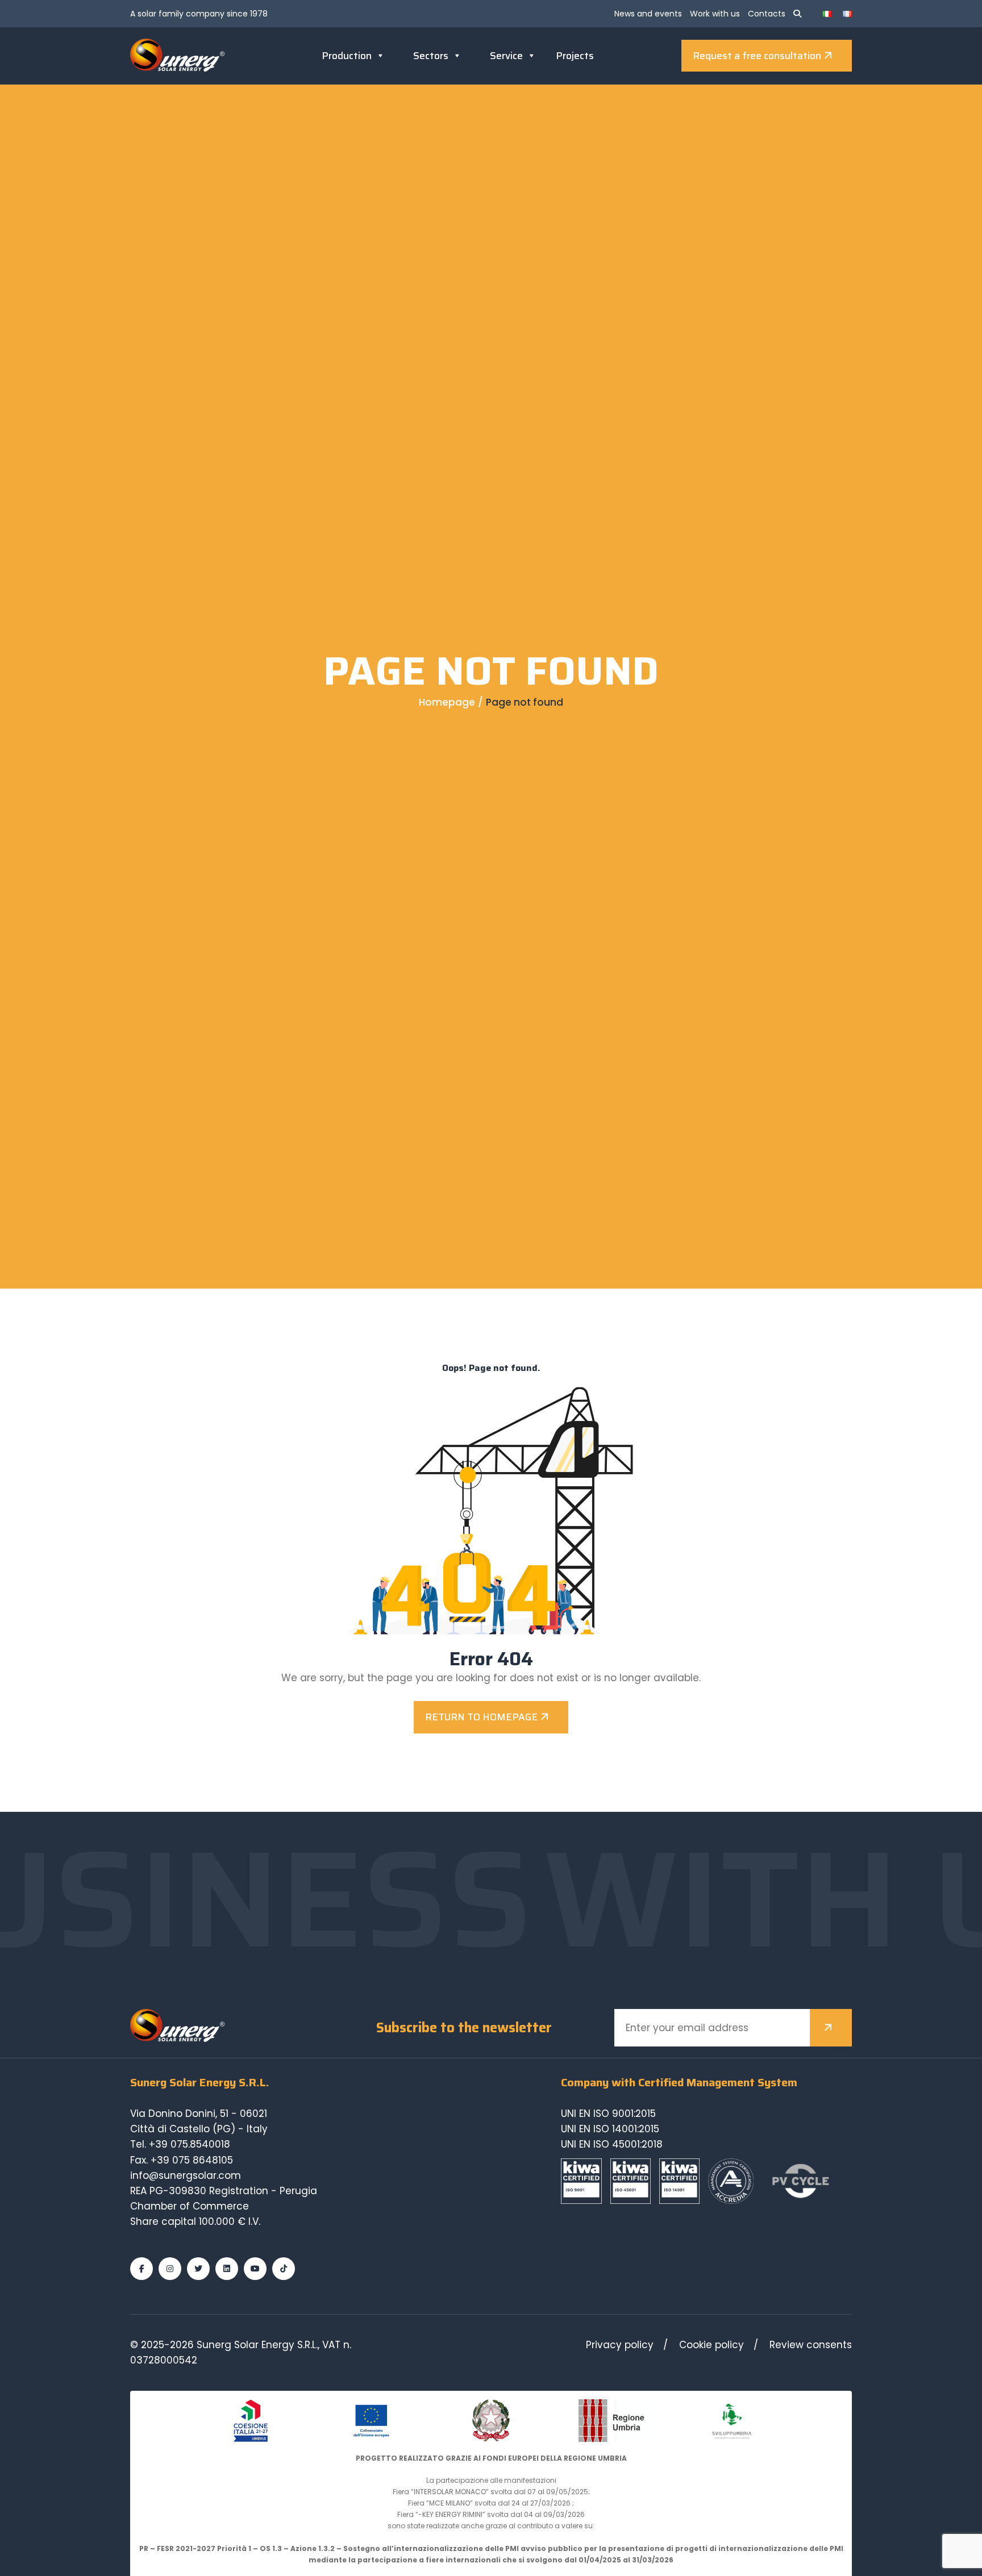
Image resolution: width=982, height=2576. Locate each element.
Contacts (767, 14)
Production (347, 56)
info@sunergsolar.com (186, 2175)
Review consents (811, 2345)
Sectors (431, 56)
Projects (575, 56)
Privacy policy (620, 2345)
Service (506, 56)
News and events (648, 14)
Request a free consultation (757, 56)
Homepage (447, 702)
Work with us (715, 14)
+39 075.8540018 (190, 2144)
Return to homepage (481, 1717)
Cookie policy (711, 2345)
